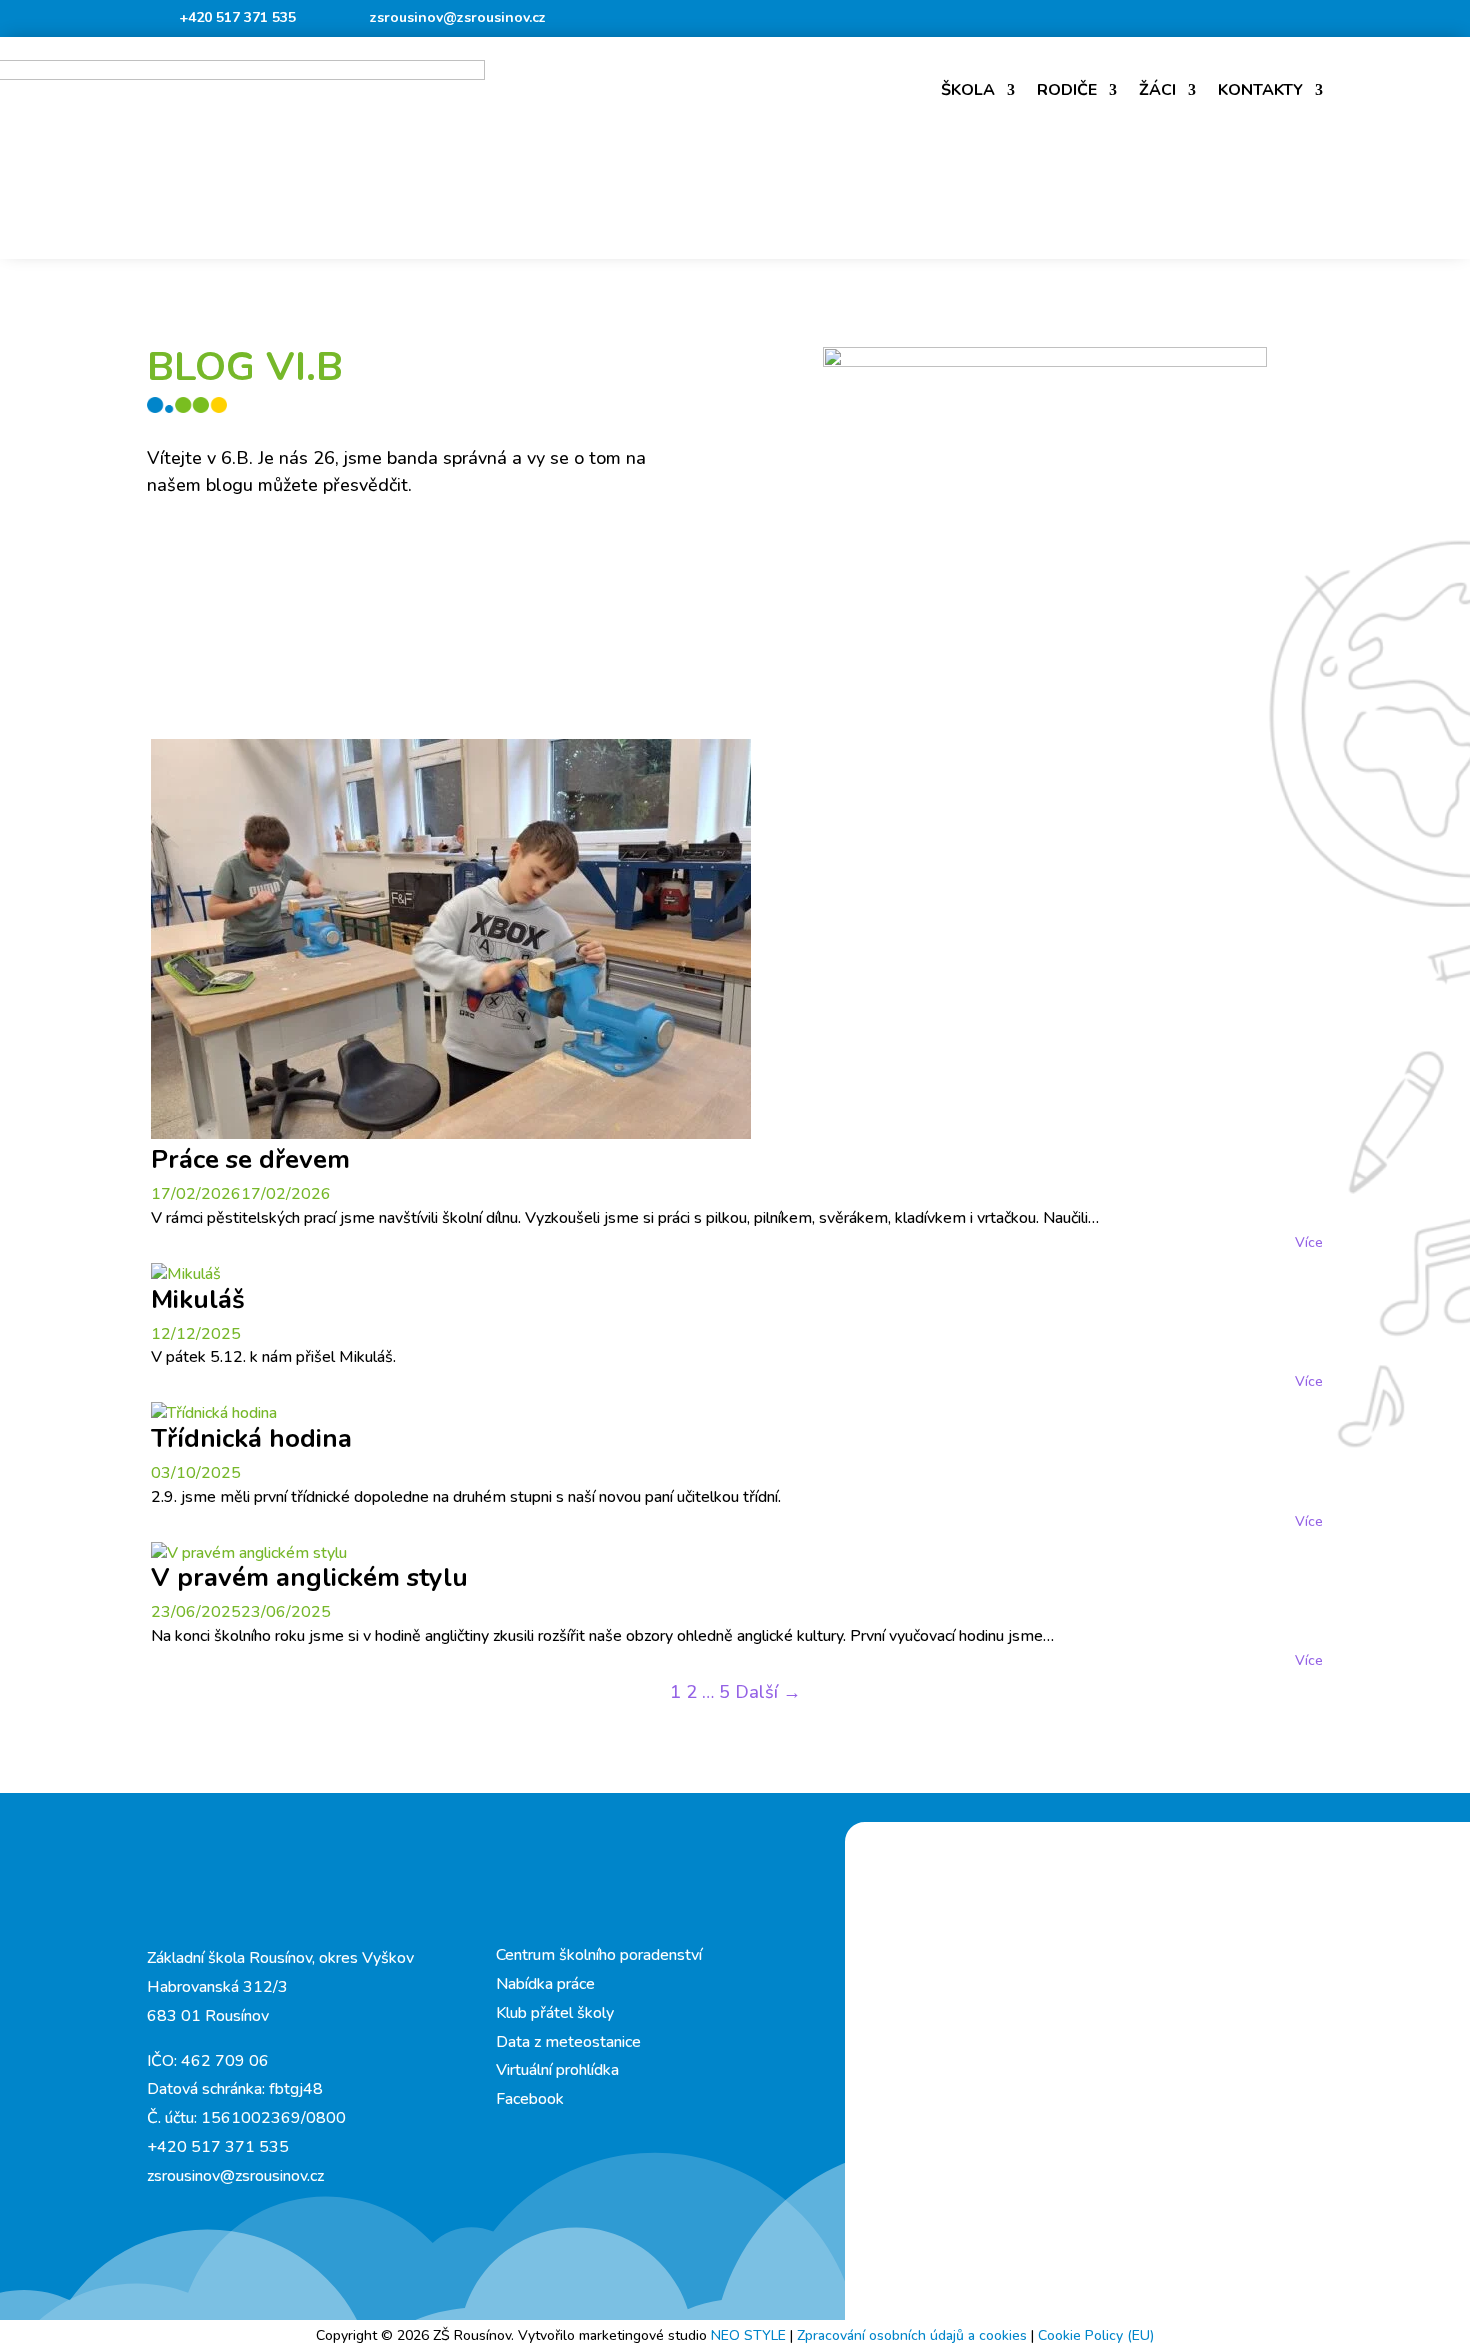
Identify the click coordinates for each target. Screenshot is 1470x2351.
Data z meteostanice (568, 2042)
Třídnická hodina (251, 1438)
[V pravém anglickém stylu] (249, 1553)
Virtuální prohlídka (557, 2070)
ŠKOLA (968, 90)
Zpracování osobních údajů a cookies (914, 2335)
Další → (768, 1692)
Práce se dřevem (250, 1159)
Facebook (530, 2099)
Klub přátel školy (555, 2013)
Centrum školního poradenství (599, 1955)
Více (1309, 1242)
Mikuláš (198, 1299)
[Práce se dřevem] (451, 1134)
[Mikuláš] (186, 1274)
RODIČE (1067, 90)
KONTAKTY (1260, 90)
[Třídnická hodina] (214, 1413)
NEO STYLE (750, 2335)
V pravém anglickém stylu (309, 1577)
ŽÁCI (1157, 90)
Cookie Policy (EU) (1096, 2335)
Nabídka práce (545, 1984)
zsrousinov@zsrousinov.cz (458, 17)
